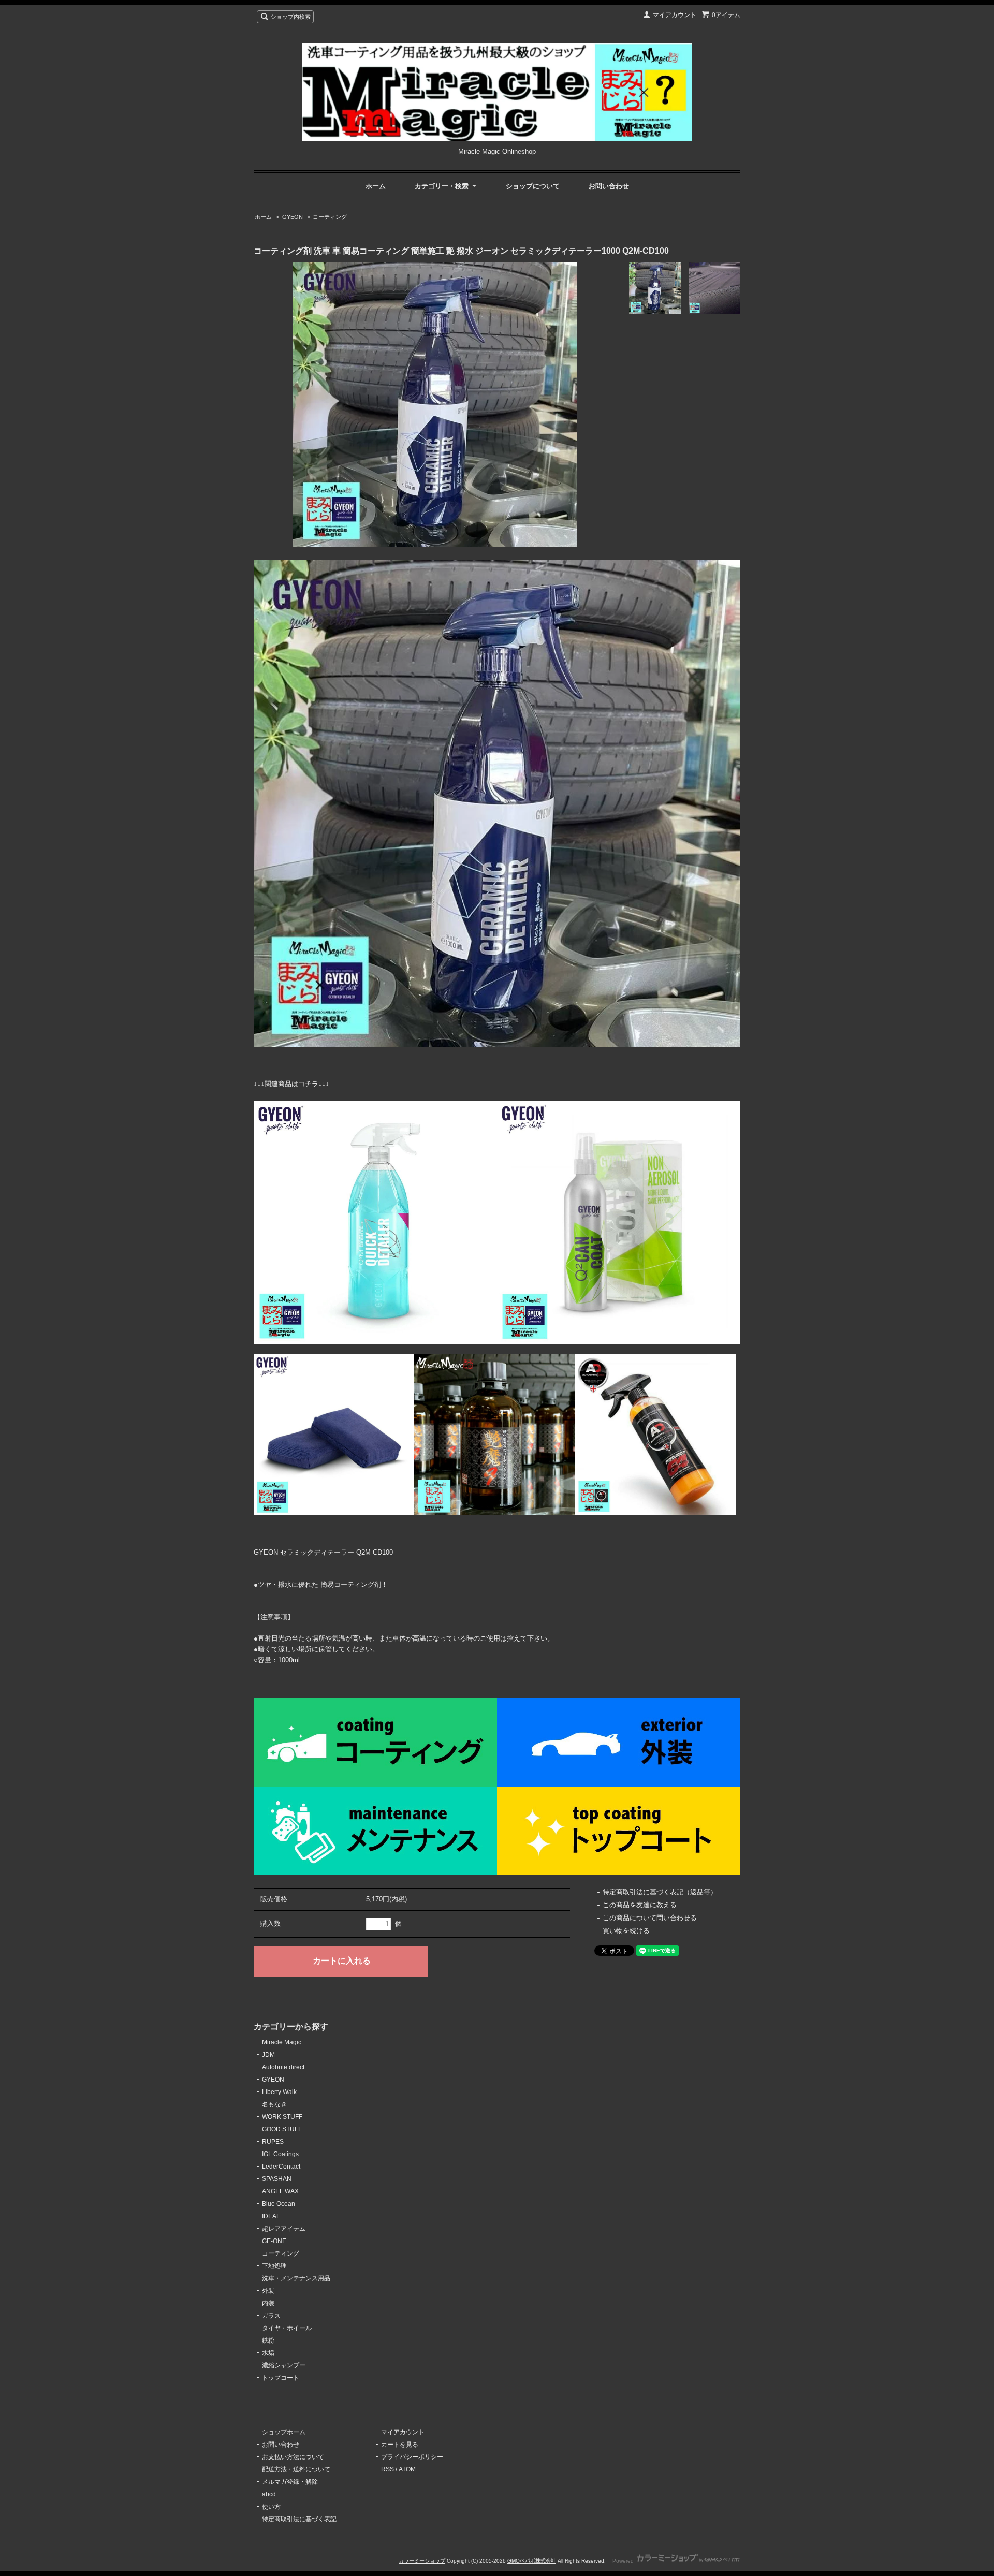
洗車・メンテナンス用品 (296, 2278)
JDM (268, 2055)
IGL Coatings (280, 2154)
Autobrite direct (283, 2067)
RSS (388, 2469)
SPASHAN (277, 2179)
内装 (268, 2303)
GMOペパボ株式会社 (532, 2561)
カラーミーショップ (422, 2561)
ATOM (407, 2469)
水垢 (268, 2353)
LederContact (281, 2167)
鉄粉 (268, 2340)
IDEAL (271, 2216)
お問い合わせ (609, 186)
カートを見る (400, 2445)
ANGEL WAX (280, 2191)
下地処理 (274, 2266)
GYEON (293, 217)
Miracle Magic (282, 2042)
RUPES (273, 2142)
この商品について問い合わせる (650, 1918)
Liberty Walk (279, 2092)
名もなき (274, 2104)
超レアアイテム (284, 2229)
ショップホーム (284, 2432)
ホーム (376, 186)
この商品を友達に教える (640, 1905)
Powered (624, 2561)
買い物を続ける (626, 1931)
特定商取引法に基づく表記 (299, 2519)
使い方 (271, 2507)
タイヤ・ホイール (287, 2328)
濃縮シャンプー (284, 2365)
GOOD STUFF (282, 2129)
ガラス (271, 2316)
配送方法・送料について (296, 2469)
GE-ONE (274, 2241)
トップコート (281, 2378)
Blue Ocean (279, 2204)
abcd (269, 2494)
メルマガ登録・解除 (290, 2482)
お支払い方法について (293, 2457)
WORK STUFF (282, 2117)
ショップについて (533, 186)
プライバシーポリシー (412, 2457)
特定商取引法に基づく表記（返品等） (660, 1892)
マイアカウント (675, 15)
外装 (268, 2291)
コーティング (330, 217)
